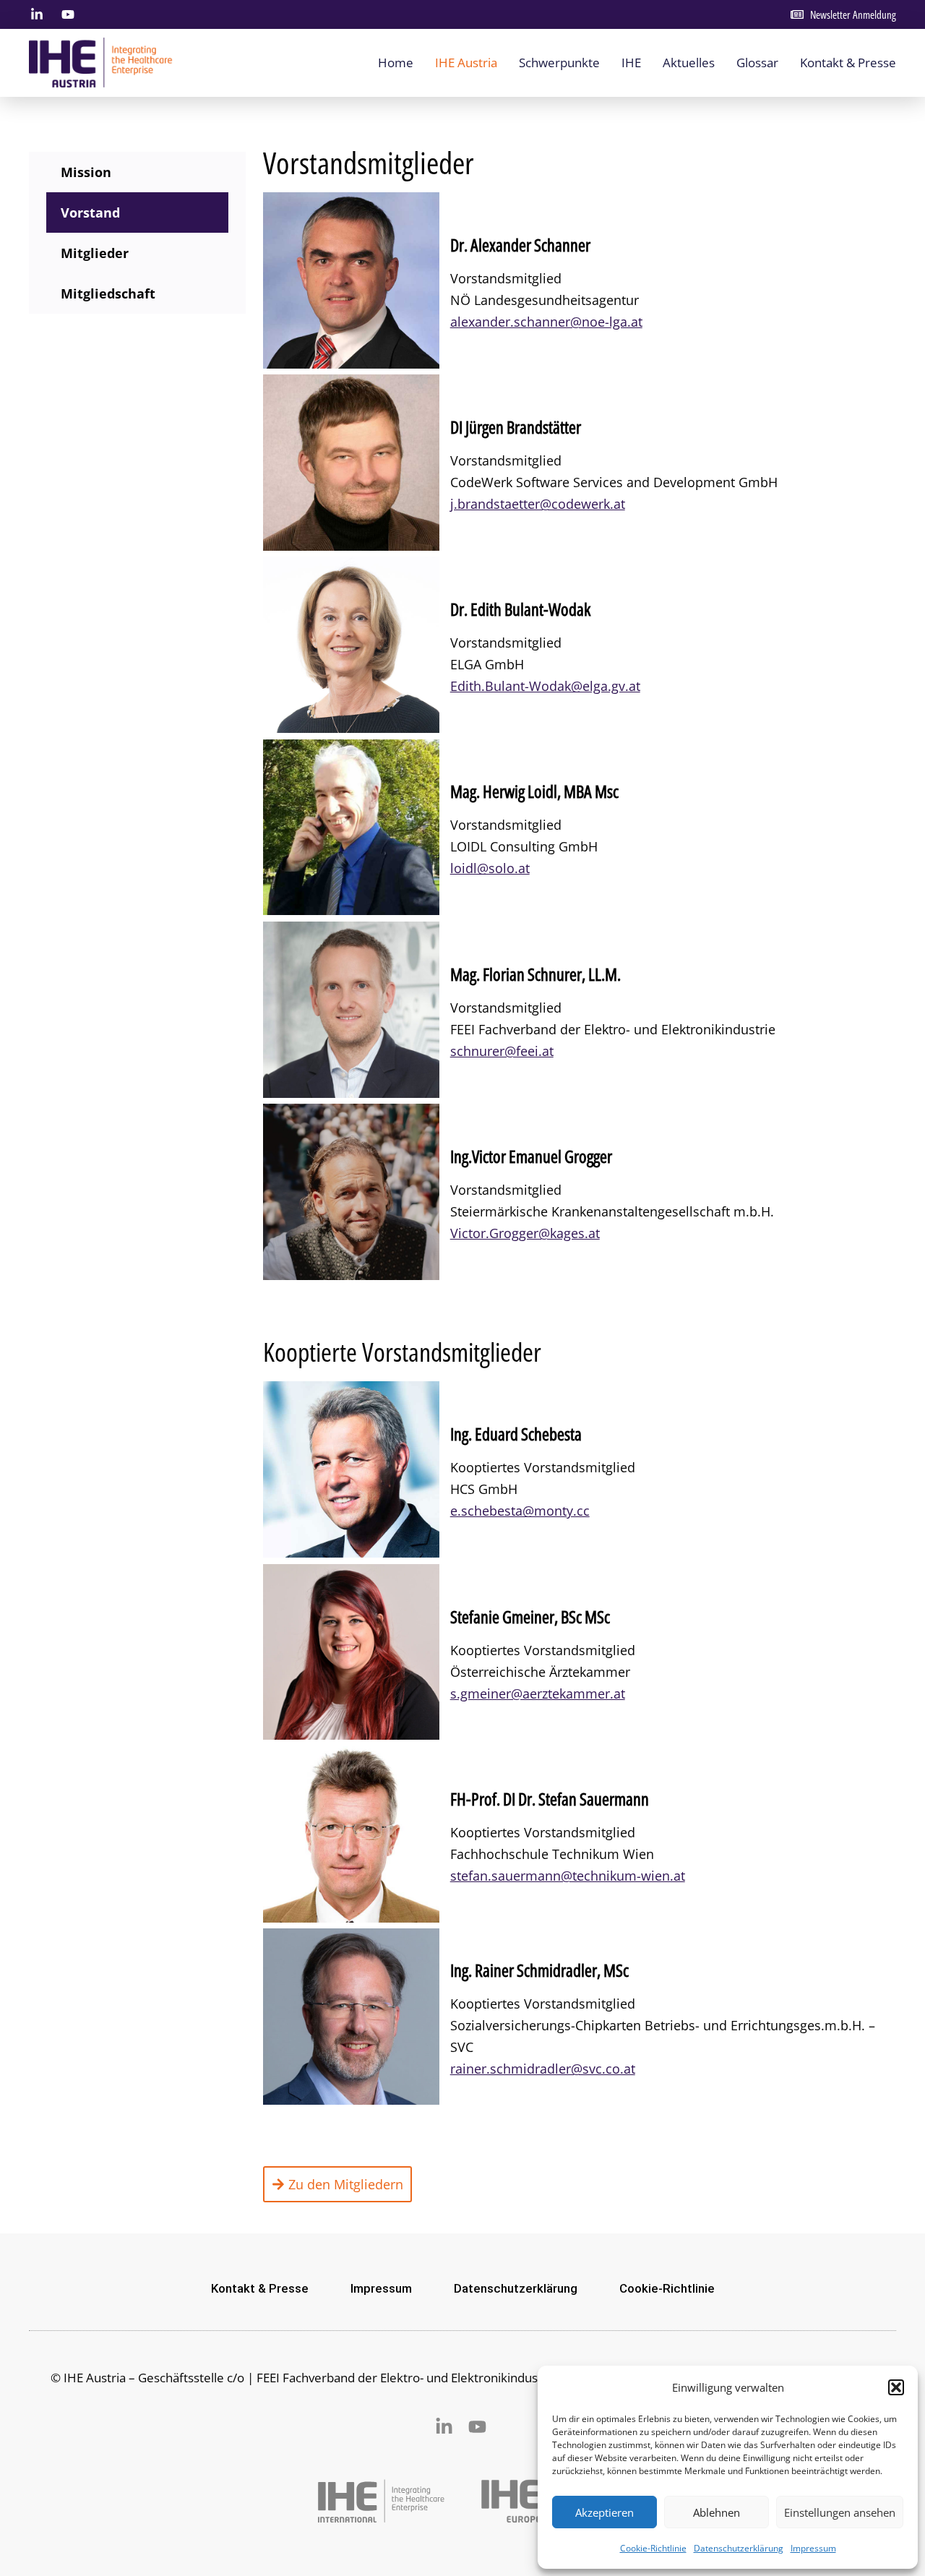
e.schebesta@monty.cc (520, 1511)
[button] (896, 2387)
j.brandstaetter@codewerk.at (538, 504)
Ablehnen (717, 2512)
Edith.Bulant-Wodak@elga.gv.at (545, 686)
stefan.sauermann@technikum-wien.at (568, 1876)
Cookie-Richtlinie (653, 2548)
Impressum (813, 2548)
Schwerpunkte (559, 63)
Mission (86, 172)
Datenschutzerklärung (739, 2548)
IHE (631, 63)
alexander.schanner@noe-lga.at (546, 322)
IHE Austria (466, 63)
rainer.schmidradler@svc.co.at (543, 2069)
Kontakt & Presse (848, 63)
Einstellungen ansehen (840, 2512)
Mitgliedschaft (108, 293)
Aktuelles (689, 63)
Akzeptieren (605, 2512)
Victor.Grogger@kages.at (525, 1233)
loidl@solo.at (490, 868)
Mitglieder (95, 253)
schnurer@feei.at (502, 1051)
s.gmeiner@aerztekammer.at (538, 1693)
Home (396, 63)
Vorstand (90, 212)
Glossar (757, 63)
